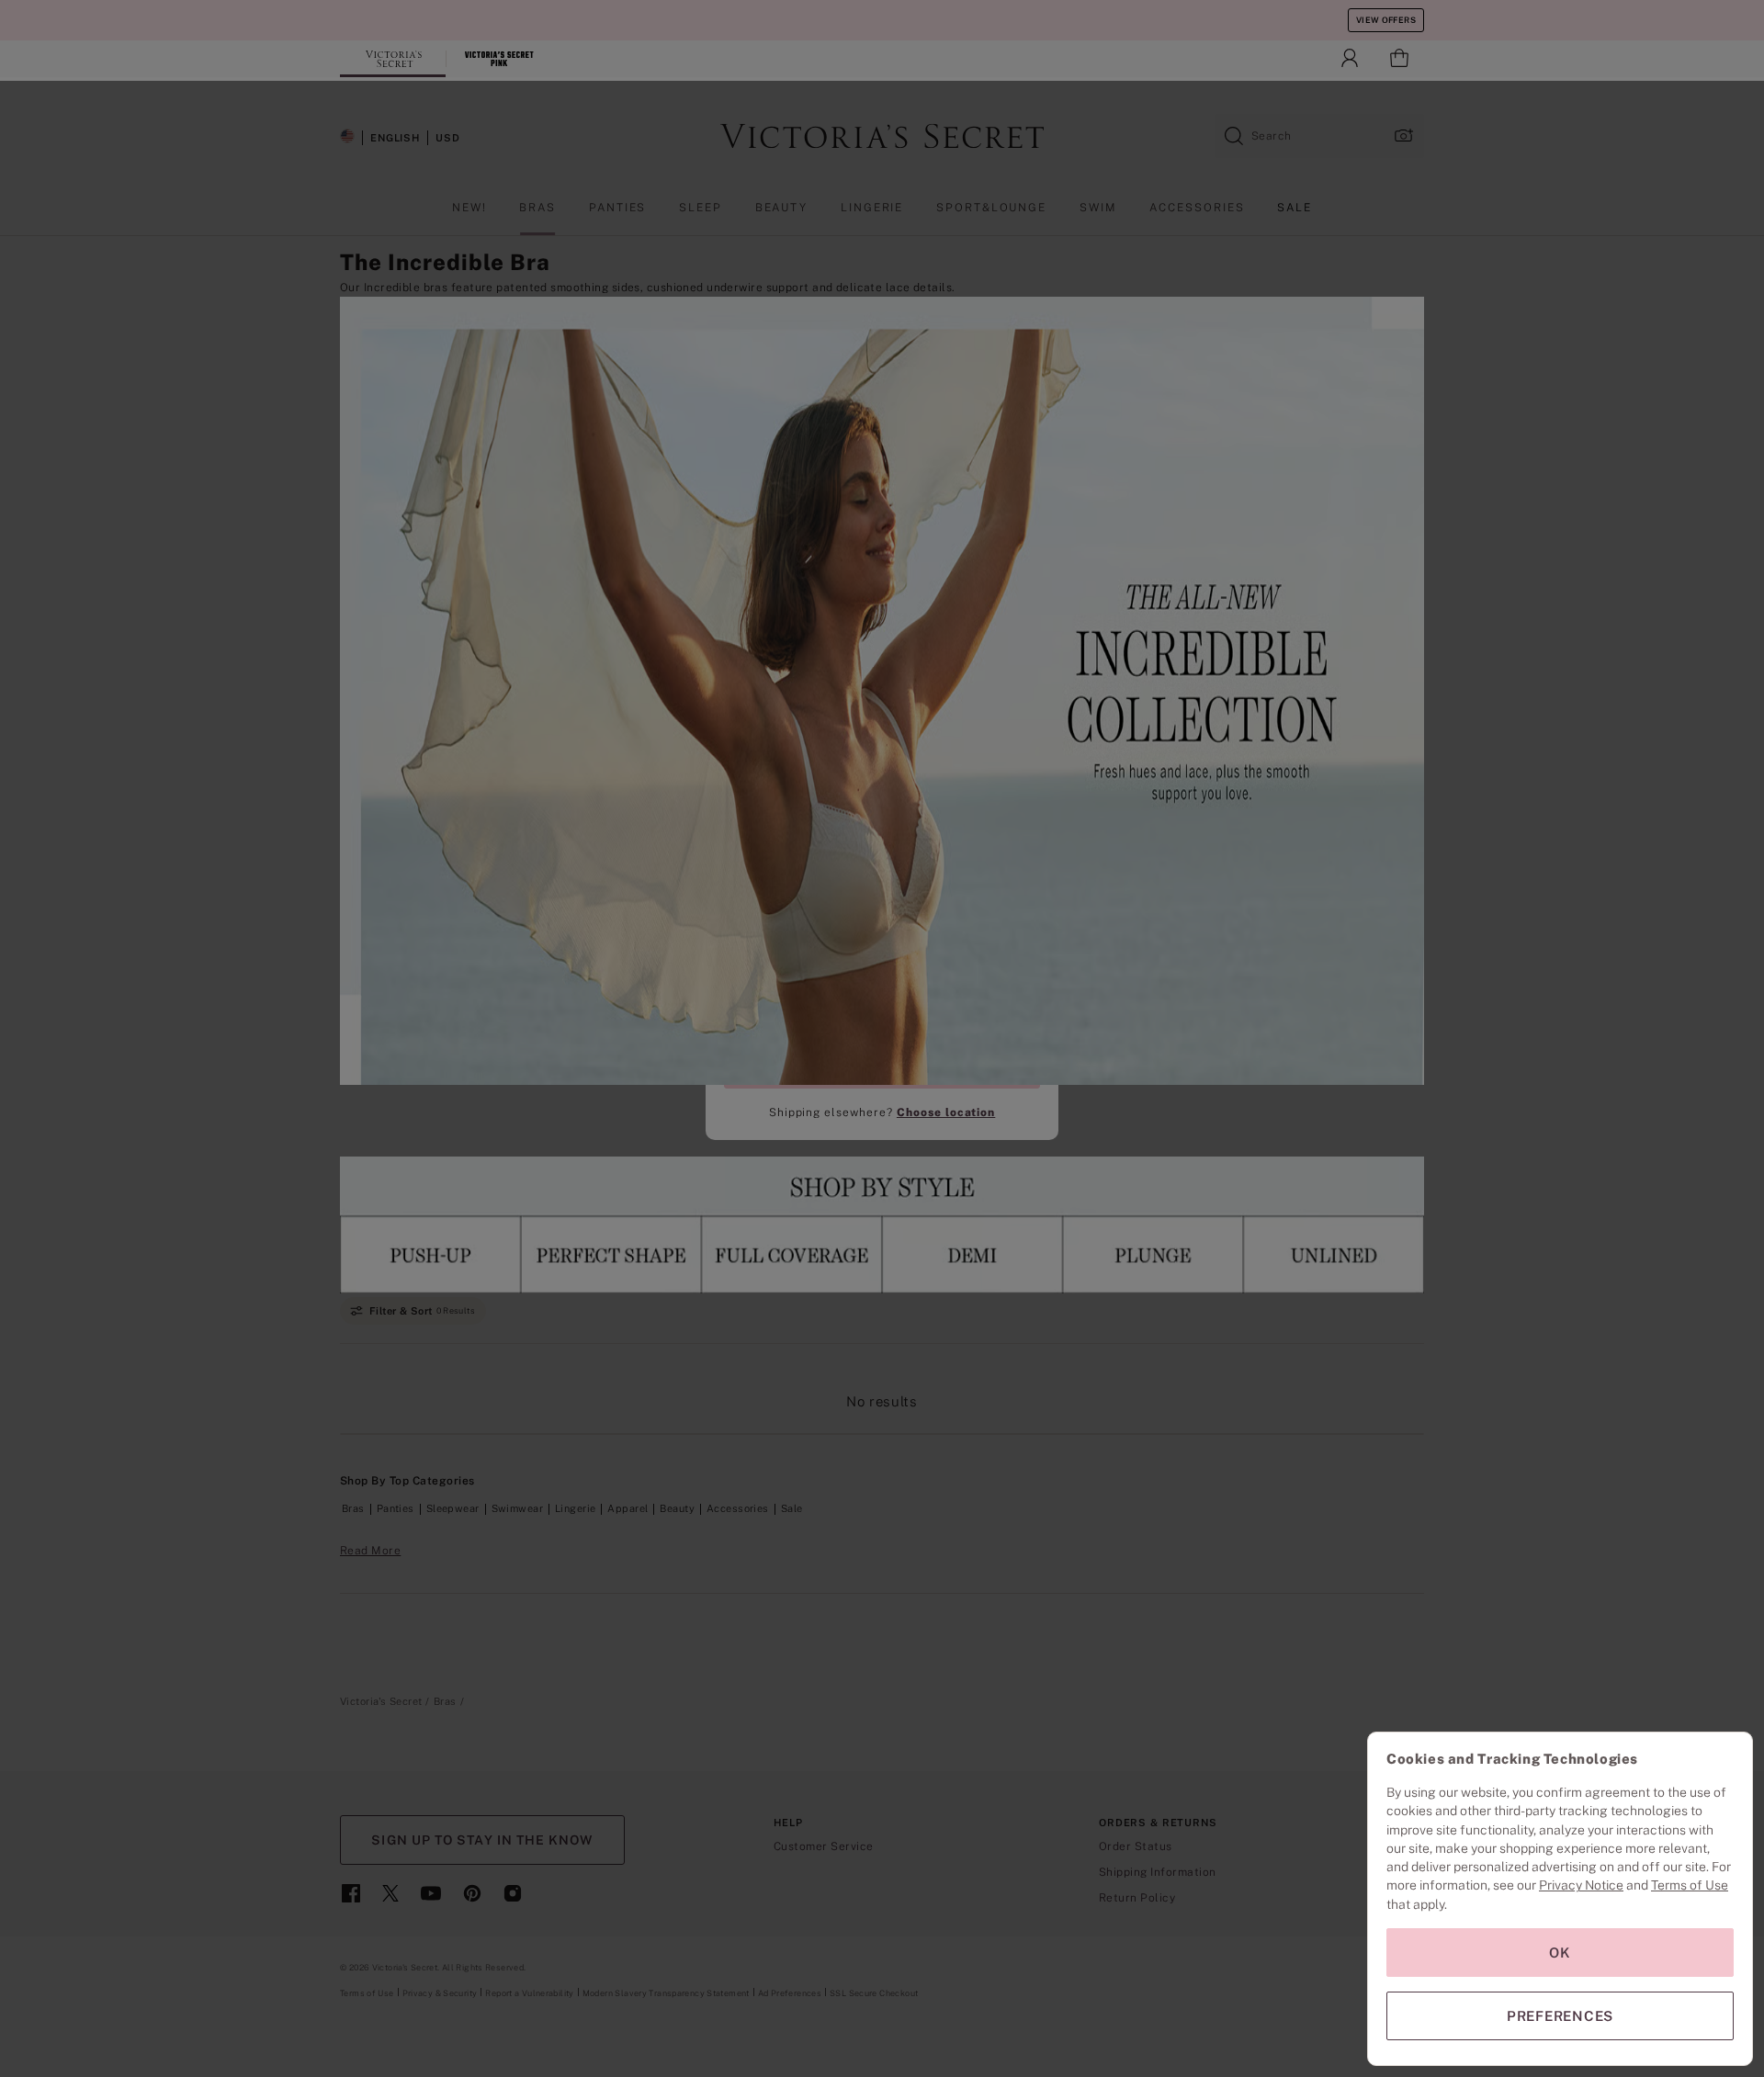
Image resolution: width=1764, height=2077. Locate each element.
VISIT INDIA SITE (882, 1066)
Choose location (946, 1112)
